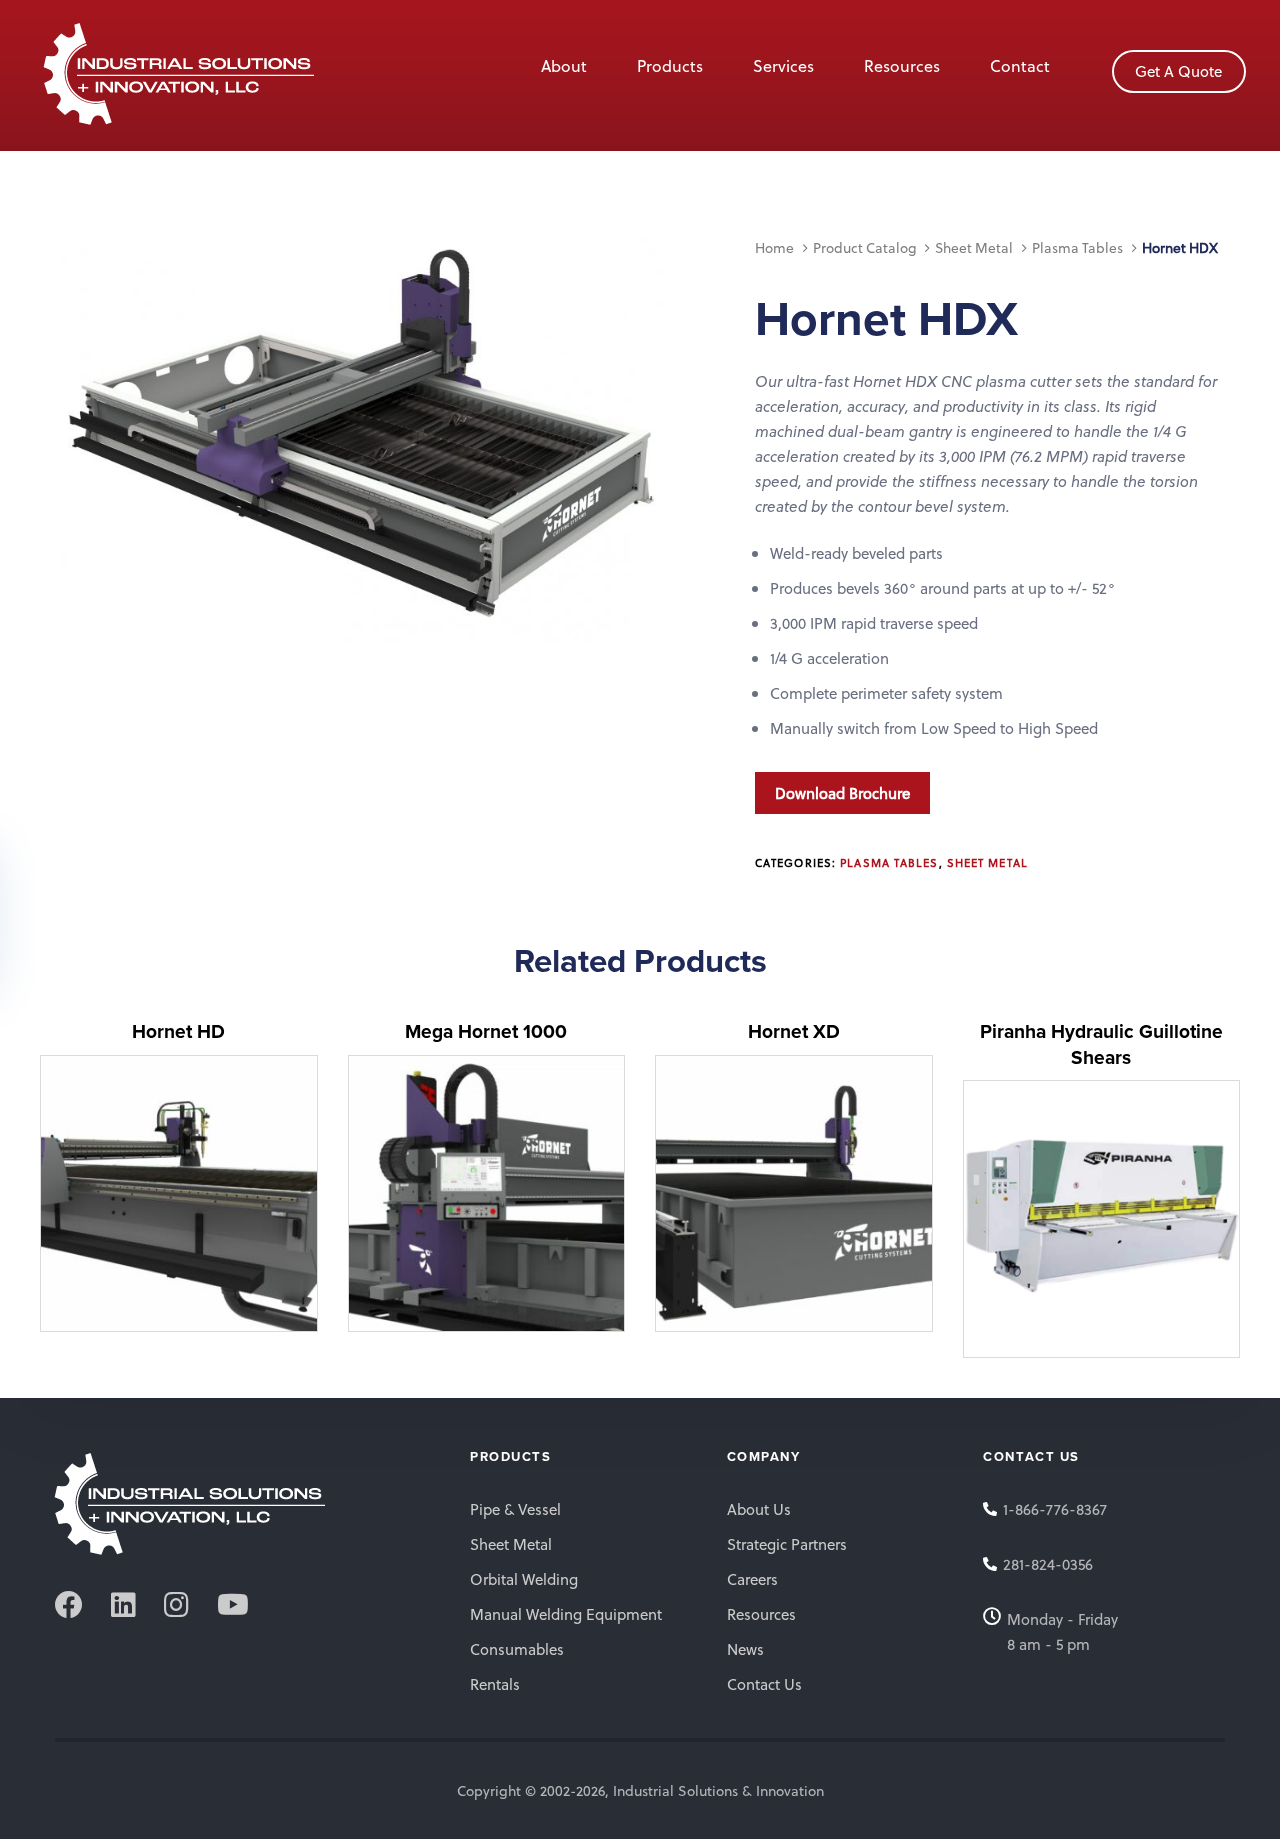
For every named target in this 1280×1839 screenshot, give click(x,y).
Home (774, 247)
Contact (1020, 65)
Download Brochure (842, 793)
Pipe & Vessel (515, 1509)
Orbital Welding (524, 1579)
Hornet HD (178, 1031)
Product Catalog (865, 247)
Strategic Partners (787, 1544)
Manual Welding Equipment (566, 1614)
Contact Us (764, 1684)
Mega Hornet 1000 (486, 1031)
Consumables (517, 1649)
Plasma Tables (1077, 247)
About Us (759, 1509)
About (564, 65)
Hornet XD (794, 1031)
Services (783, 65)
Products (670, 65)
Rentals (495, 1684)
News (745, 1649)
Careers (752, 1579)
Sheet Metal (974, 247)
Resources (902, 65)
